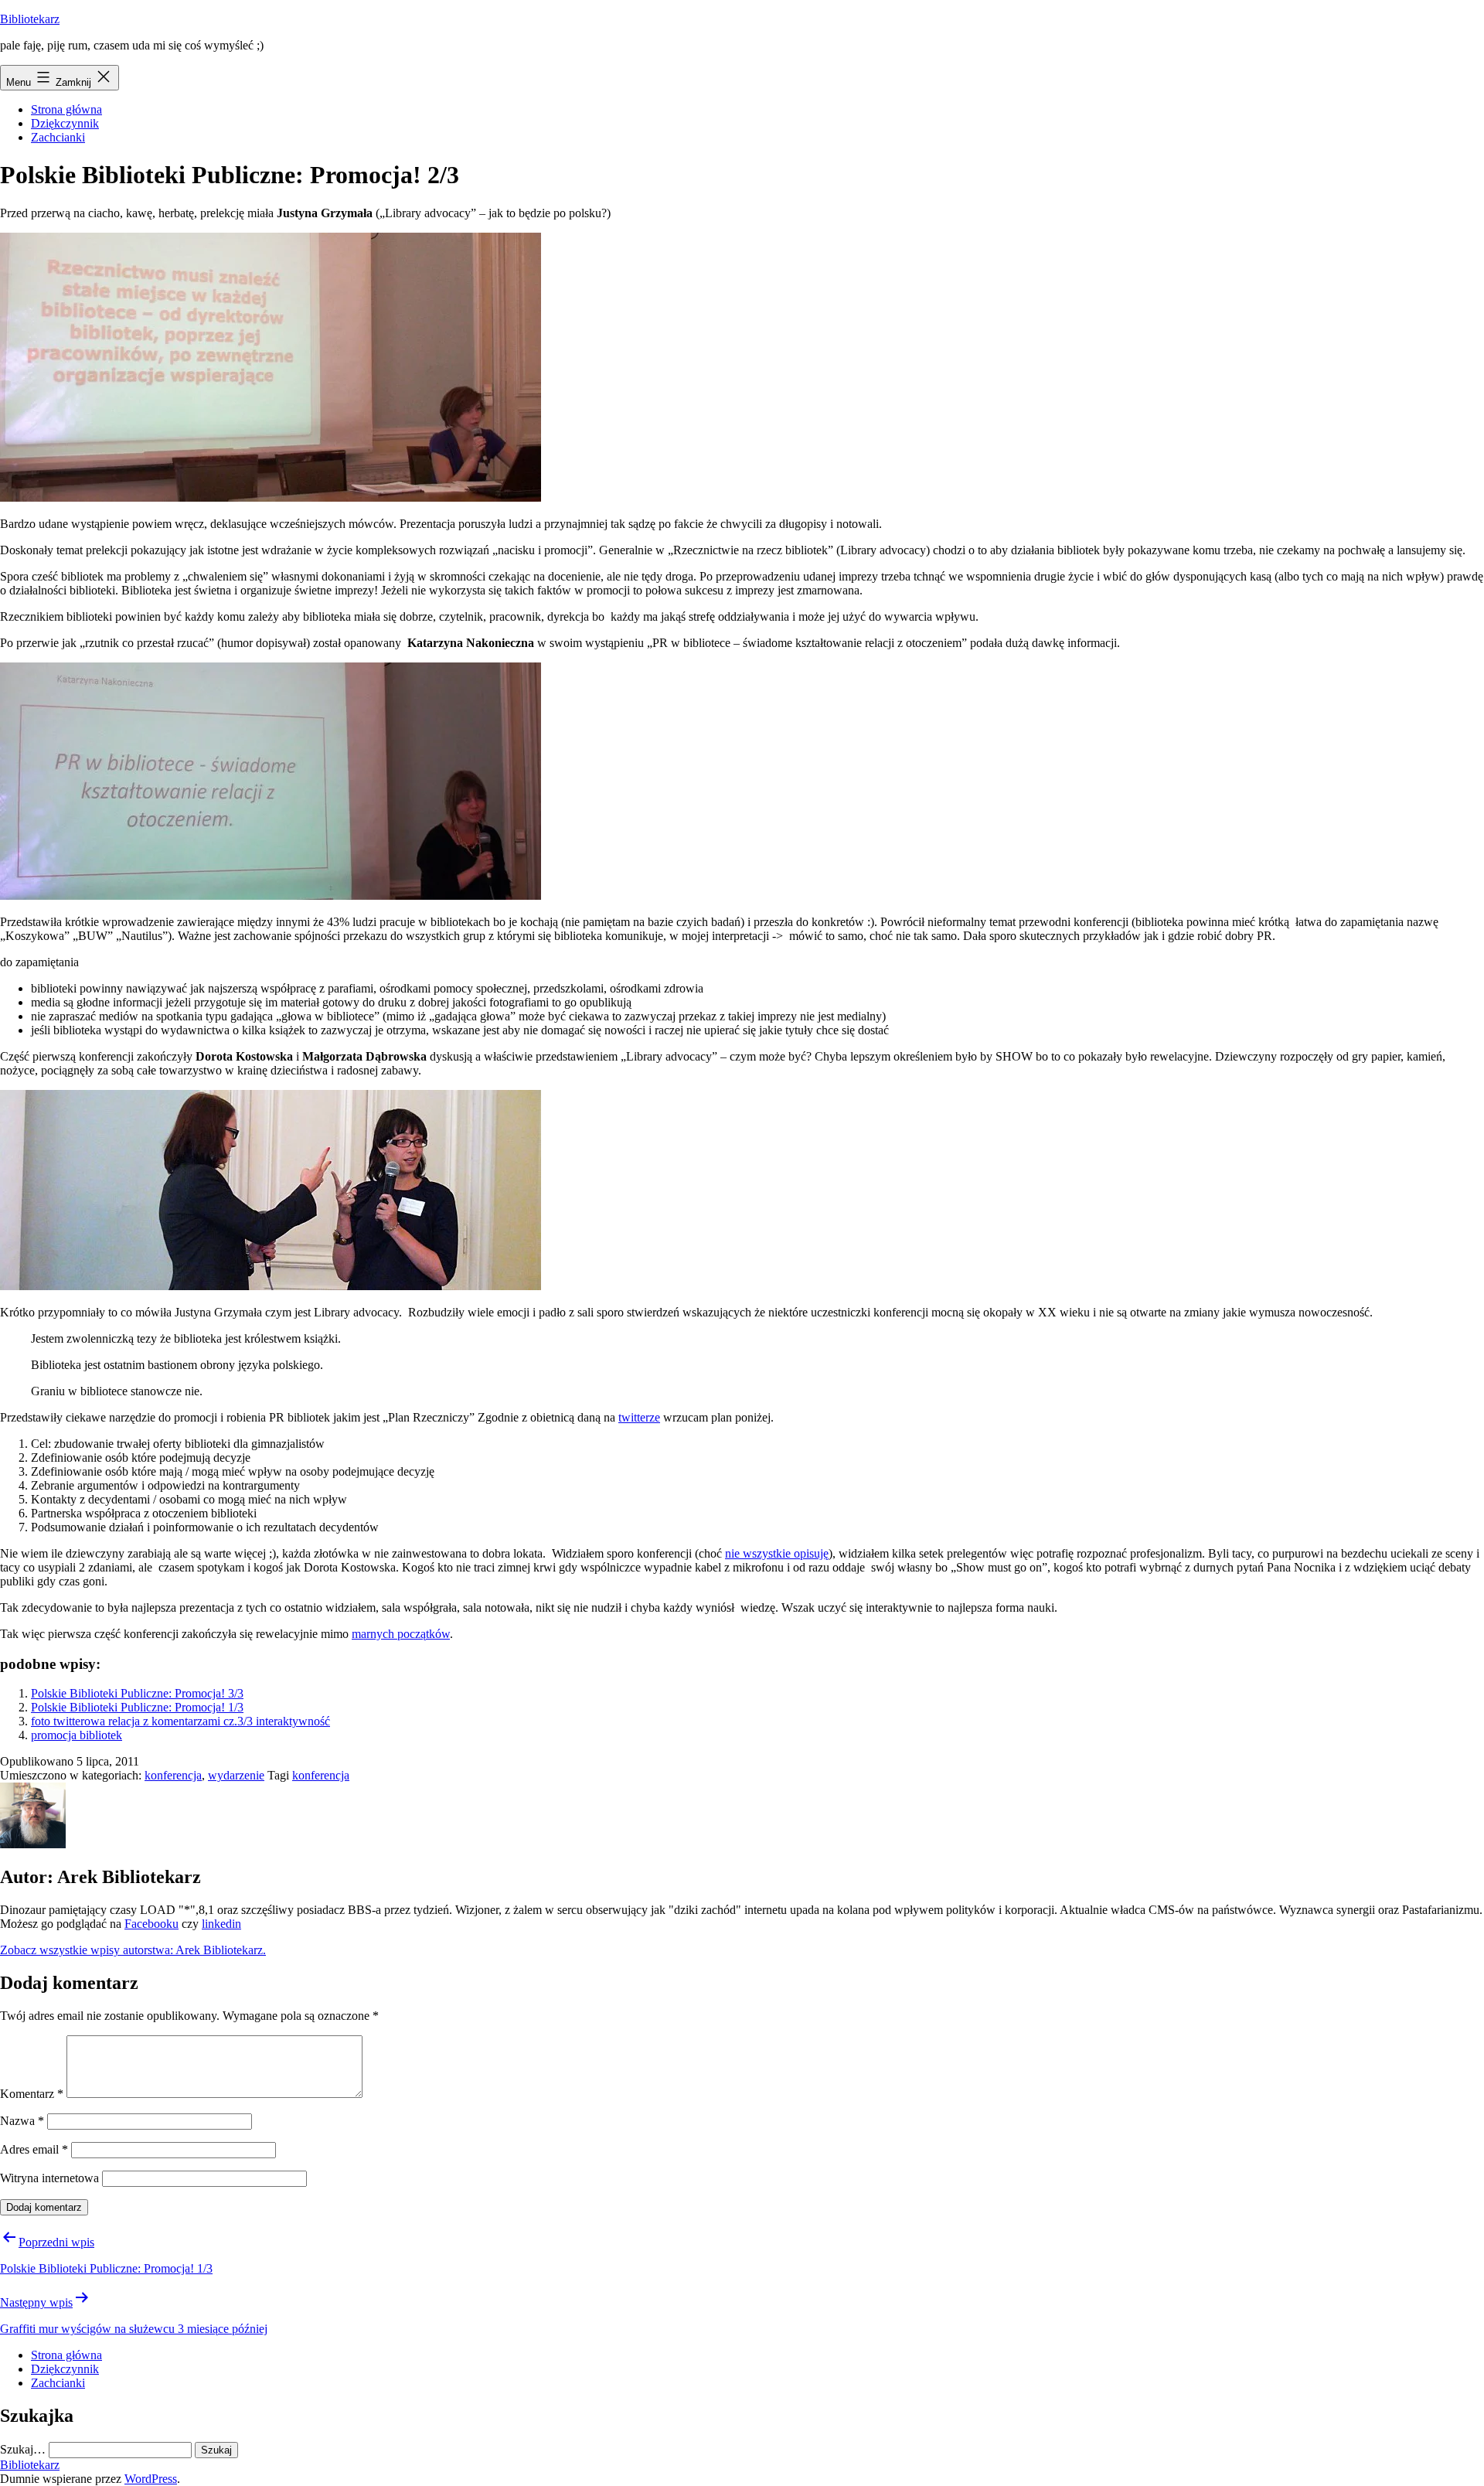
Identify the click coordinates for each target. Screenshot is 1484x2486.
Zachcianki (58, 137)
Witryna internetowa (49, 2178)
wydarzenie (236, 1775)
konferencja (173, 1775)
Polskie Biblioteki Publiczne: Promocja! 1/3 (137, 1707)
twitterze (639, 1417)
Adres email (34, 2149)
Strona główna (66, 109)
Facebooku (151, 1924)
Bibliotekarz (30, 19)
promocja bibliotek (77, 1735)
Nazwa (22, 2121)
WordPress (151, 2479)
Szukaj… (23, 2449)
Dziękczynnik (65, 123)
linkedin (221, 1924)
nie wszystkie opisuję (777, 1553)
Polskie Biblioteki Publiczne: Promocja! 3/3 (137, 1693)
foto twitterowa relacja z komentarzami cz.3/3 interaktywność (180, 1721)
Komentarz (32, 2094)
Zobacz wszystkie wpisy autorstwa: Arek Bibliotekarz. (133, 1950)
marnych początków (401, 1634)
